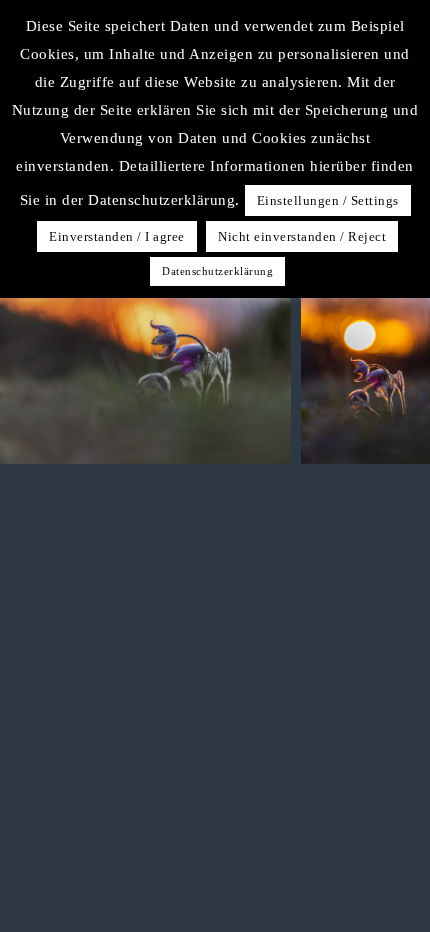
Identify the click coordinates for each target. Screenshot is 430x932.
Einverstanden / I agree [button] (117, 236)
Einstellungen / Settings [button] (328, 200)
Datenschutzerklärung (217, 271)
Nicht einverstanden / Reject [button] (302, 236)
